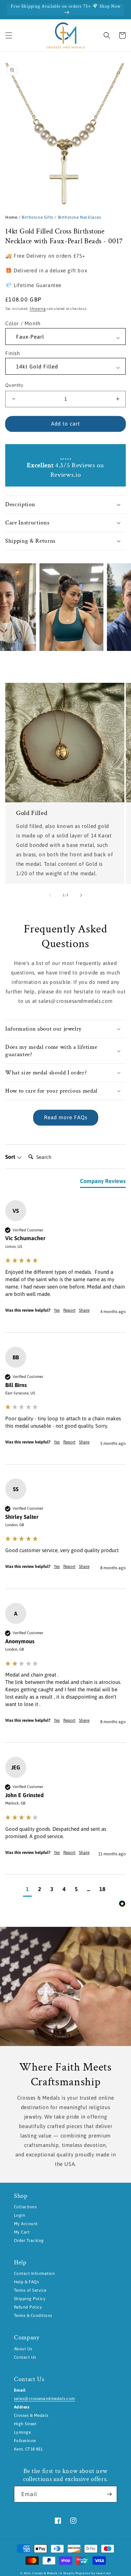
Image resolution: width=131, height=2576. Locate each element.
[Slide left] (50, 895)
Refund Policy (28, 2307)
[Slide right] (81, 895)
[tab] (103, 1182)
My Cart (22, 2232)
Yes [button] (57, 1310)
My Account (26, 2224)
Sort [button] (11, 1157)
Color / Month (23, 323)
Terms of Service (30, 2290)
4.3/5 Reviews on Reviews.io (65, 470)
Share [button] (84, 1310)
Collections (25, 2207)
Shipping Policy (30, 2299)
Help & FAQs (26, 2282)
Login (20, 2215)
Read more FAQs (66, 1117)
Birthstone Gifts (38, 217)
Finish (13, 353)
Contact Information (34, 2273)
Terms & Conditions (33, 2316)
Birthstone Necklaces (80, 217)
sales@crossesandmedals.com (44, 2399)
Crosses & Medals (45, 2573)
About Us (23, 2349)
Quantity (14, 385)
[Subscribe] (109, 2494)
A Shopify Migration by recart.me (85, 2573)
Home (11, 217)
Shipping (38, 309)
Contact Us (25, 2357)
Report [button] (69, 1310)
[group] (65, 1266)
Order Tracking (29, 2241)
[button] (9, 35)
